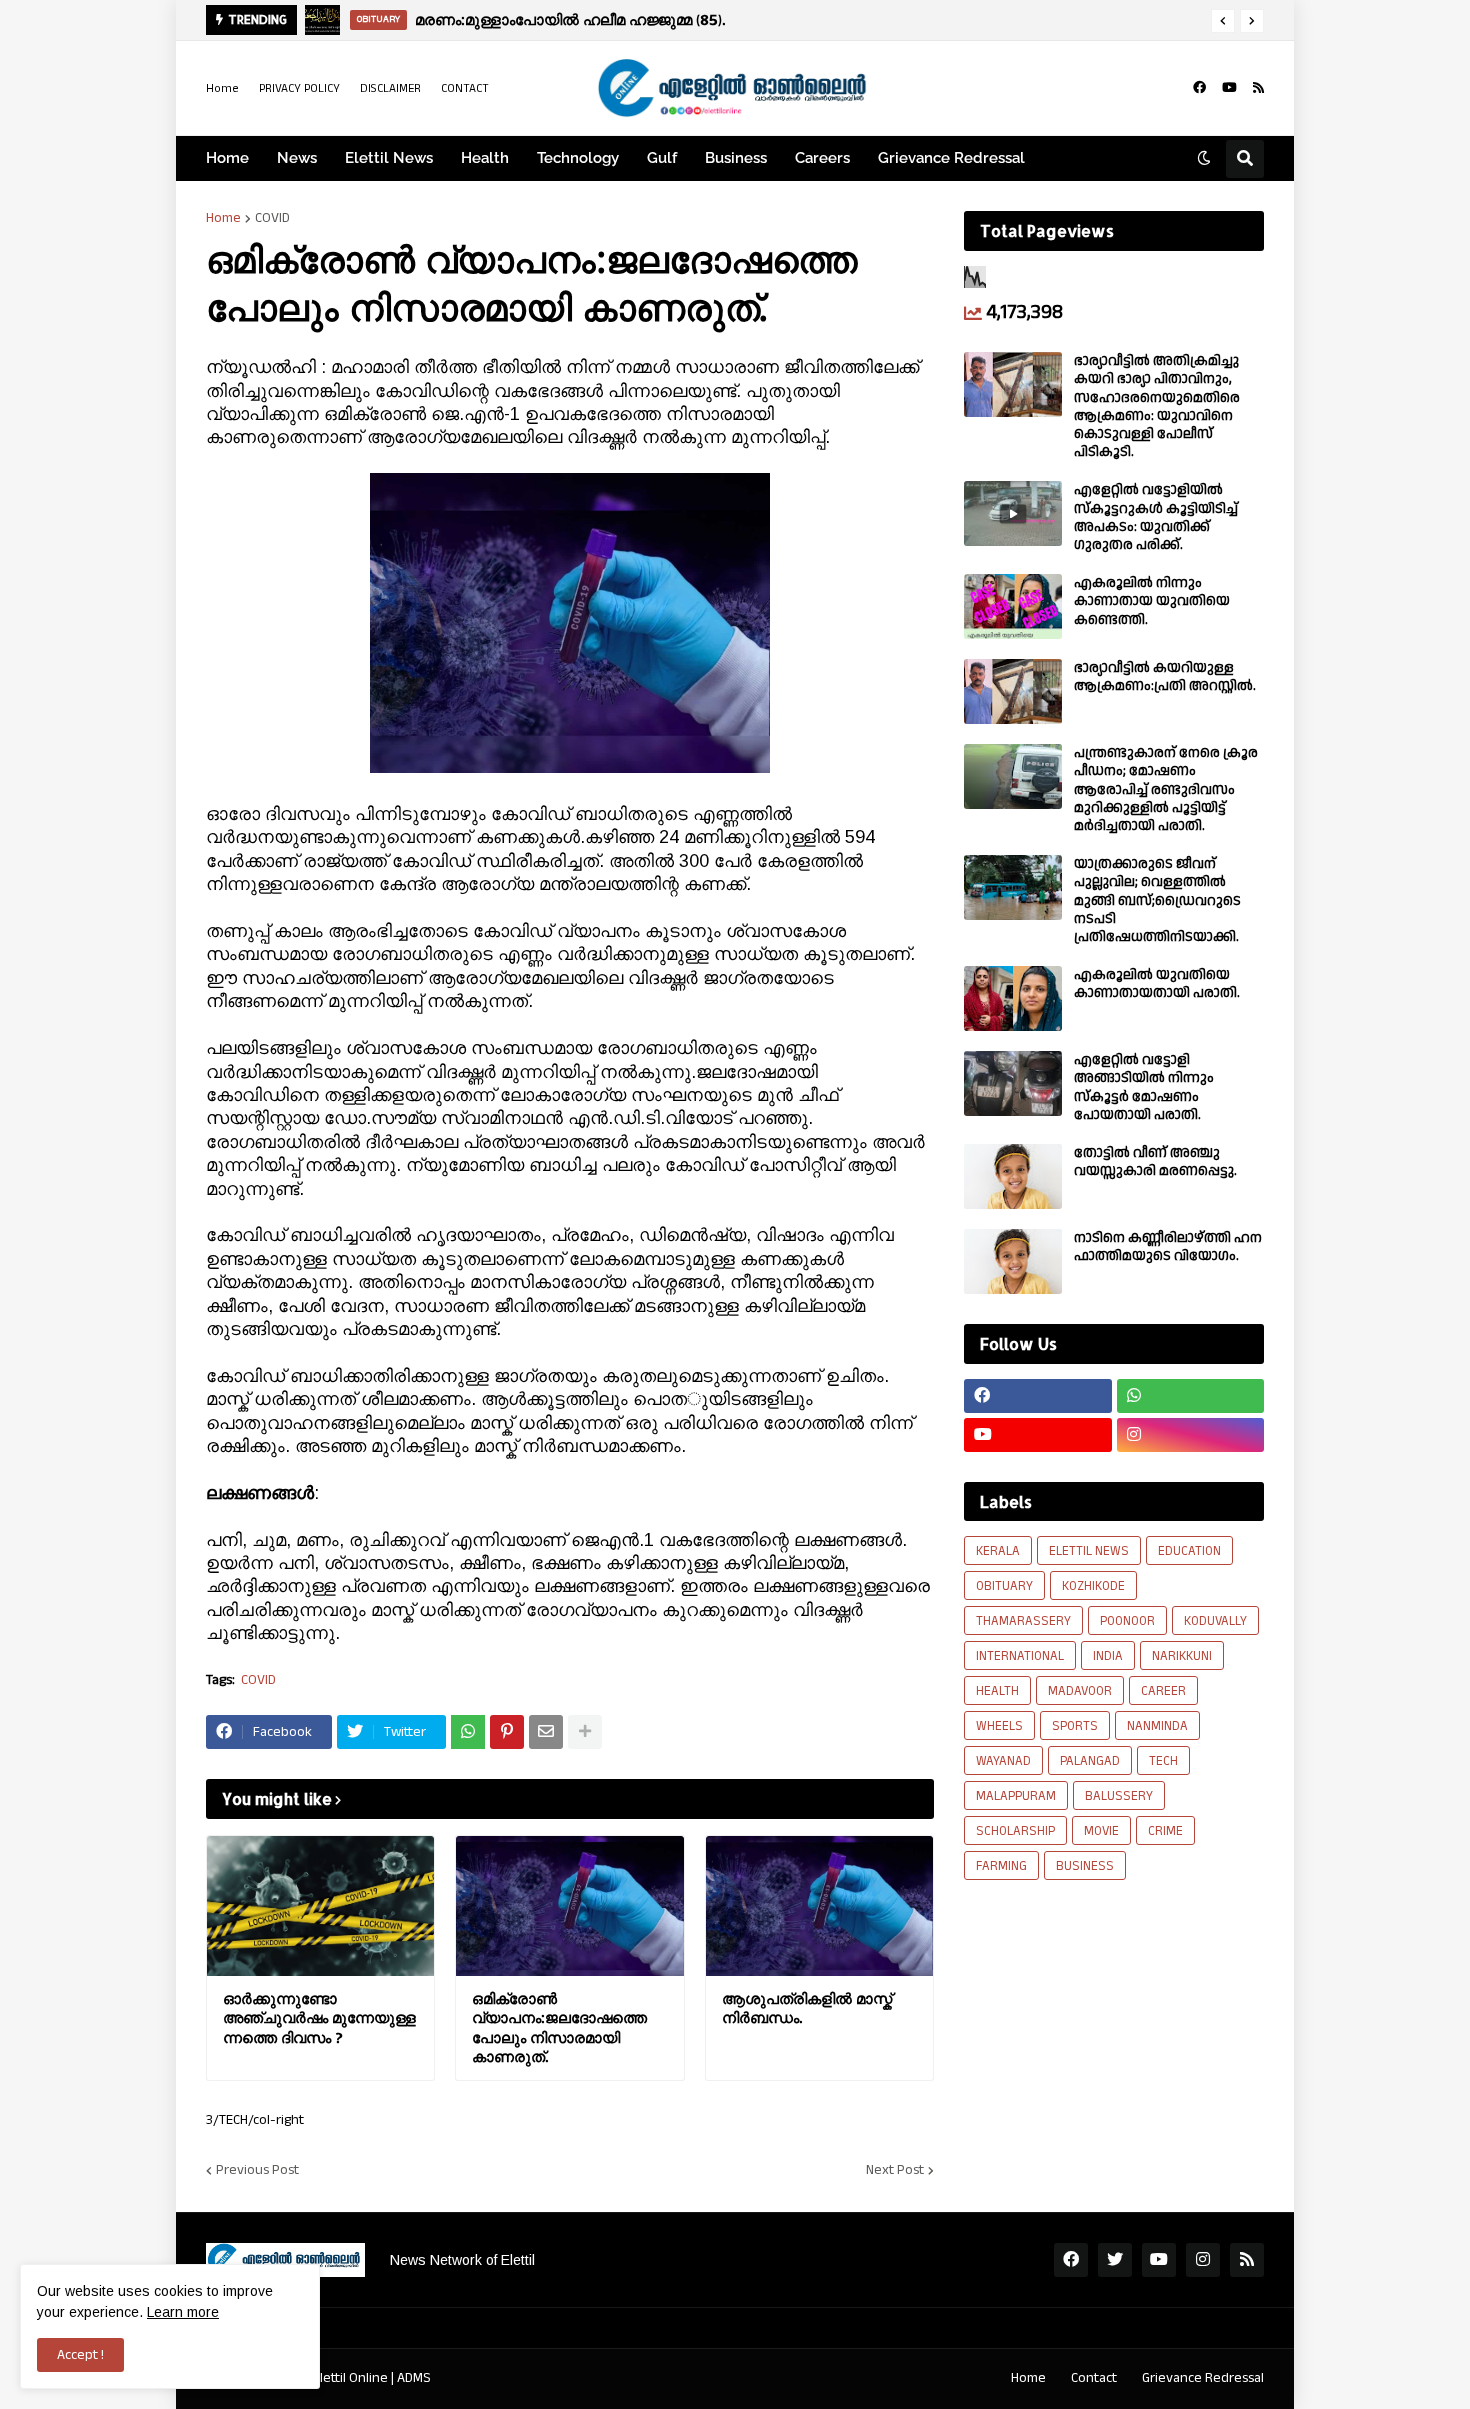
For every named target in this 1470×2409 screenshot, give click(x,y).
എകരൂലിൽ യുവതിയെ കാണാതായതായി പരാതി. (1157, 984)
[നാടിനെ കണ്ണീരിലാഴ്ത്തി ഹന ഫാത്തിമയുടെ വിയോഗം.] (1013, 1261)
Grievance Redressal (1203, 2378)
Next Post (895, 2170)
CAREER (1163, 1691)
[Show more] (585, 1732)
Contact (1094, 2378)
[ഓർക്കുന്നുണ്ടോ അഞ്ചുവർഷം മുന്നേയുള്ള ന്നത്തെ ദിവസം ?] (320, 1906)
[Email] (546, 1732)
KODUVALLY (1215, 1621)
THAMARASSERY (1023, 1621)
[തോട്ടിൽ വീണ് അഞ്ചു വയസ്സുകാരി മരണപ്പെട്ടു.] (1013, 1176)
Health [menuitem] (485, 158)
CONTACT (465, 88)
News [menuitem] (297, 158)
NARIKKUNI (1182, 1656)
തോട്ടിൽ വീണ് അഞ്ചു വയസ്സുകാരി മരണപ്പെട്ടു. (1155, 1162)
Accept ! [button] (80, 2355)
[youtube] (1229, 88)
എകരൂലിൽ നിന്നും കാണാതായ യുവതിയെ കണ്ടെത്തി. (1152, 601)
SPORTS (1075, 1726)
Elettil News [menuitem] (389, 158)
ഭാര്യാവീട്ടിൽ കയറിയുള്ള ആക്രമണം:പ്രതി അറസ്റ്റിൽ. (1165, 677)
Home (222, 88)
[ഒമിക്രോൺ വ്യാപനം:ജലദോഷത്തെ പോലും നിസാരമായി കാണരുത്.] (569, 1906)
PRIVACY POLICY (299, 88)
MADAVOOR (1080, 1691)
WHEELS (999, 1726)
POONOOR (1127, 1621)
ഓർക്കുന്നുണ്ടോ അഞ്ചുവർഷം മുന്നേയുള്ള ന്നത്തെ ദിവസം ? (319, 2018)
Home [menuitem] (227, 158)
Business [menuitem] (736, 158)
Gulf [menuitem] (662, 158)
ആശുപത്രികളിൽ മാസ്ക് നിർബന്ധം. (807, 2008)
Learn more (183, 2312)
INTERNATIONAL (1020, 1656)
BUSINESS (1085, 1866)
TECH (1163, 1761)
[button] (1223, 21)
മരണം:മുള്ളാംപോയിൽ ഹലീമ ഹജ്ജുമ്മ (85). (570, 19)
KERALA (998, 1551)
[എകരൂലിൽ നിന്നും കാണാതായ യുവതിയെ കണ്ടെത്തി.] (1013, 606)
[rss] (1258, 88)
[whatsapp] (1191, 1396)
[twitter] (1115, 2260)
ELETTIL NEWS (1089, 1551)
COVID (272, 218)
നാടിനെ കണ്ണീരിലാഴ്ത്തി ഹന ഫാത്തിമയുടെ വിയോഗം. (1168, 1247)
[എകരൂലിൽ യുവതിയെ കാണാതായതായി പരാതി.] (1013, 998)
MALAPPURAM (1016, 1796)
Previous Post (257, 2170)
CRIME (1165, 1831)
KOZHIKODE (1093, 1586)
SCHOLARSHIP (1015, 1831)
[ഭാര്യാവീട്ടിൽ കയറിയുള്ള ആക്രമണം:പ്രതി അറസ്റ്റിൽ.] (1013, 691)
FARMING (1001, 1866)
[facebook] (1199, 88)
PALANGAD (1090, 1761)
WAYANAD (1003, 1761)
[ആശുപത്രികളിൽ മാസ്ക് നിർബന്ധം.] (819, 1906)
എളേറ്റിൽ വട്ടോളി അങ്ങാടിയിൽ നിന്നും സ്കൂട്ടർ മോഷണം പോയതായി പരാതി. (1144, 1087)
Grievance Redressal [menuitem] (951, 158)
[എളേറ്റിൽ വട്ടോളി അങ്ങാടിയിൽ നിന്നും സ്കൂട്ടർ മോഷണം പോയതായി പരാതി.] (1013, 1083)
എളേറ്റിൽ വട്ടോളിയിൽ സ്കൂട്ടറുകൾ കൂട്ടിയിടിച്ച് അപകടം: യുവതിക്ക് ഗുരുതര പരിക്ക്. (1156, 517)
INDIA (1108, 1656)
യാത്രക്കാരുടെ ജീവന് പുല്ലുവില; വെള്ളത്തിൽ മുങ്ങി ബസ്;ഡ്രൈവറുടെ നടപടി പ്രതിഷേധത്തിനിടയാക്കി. (1157, 900)
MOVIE (1101, 1831)
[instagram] (1191, 1435)
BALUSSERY (1119, 1796)
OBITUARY (1004, 1586)
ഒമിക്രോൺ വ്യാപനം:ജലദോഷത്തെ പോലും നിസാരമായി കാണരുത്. (559, 2028)
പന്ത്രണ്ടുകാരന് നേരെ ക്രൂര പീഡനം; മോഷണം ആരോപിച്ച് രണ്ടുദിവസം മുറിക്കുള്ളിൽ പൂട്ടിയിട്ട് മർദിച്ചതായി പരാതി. (1166, 789)
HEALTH (997, 1691)
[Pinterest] (507, 1732)
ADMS (414, 2378)
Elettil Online (350, 2378)
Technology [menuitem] (578, 158)
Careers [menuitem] (822, 158)
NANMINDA (1157, 1726)
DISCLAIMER (390, 88)
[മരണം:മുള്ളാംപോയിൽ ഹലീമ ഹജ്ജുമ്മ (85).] (322, 20)
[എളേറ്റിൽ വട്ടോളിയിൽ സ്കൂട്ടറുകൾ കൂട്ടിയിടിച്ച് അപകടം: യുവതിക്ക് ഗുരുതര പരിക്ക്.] (1013, 513)
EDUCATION (1189, 1551)
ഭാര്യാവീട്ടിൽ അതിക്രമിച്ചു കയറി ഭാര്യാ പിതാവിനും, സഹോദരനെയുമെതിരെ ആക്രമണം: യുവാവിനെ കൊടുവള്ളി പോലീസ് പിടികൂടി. (1157, 406)
